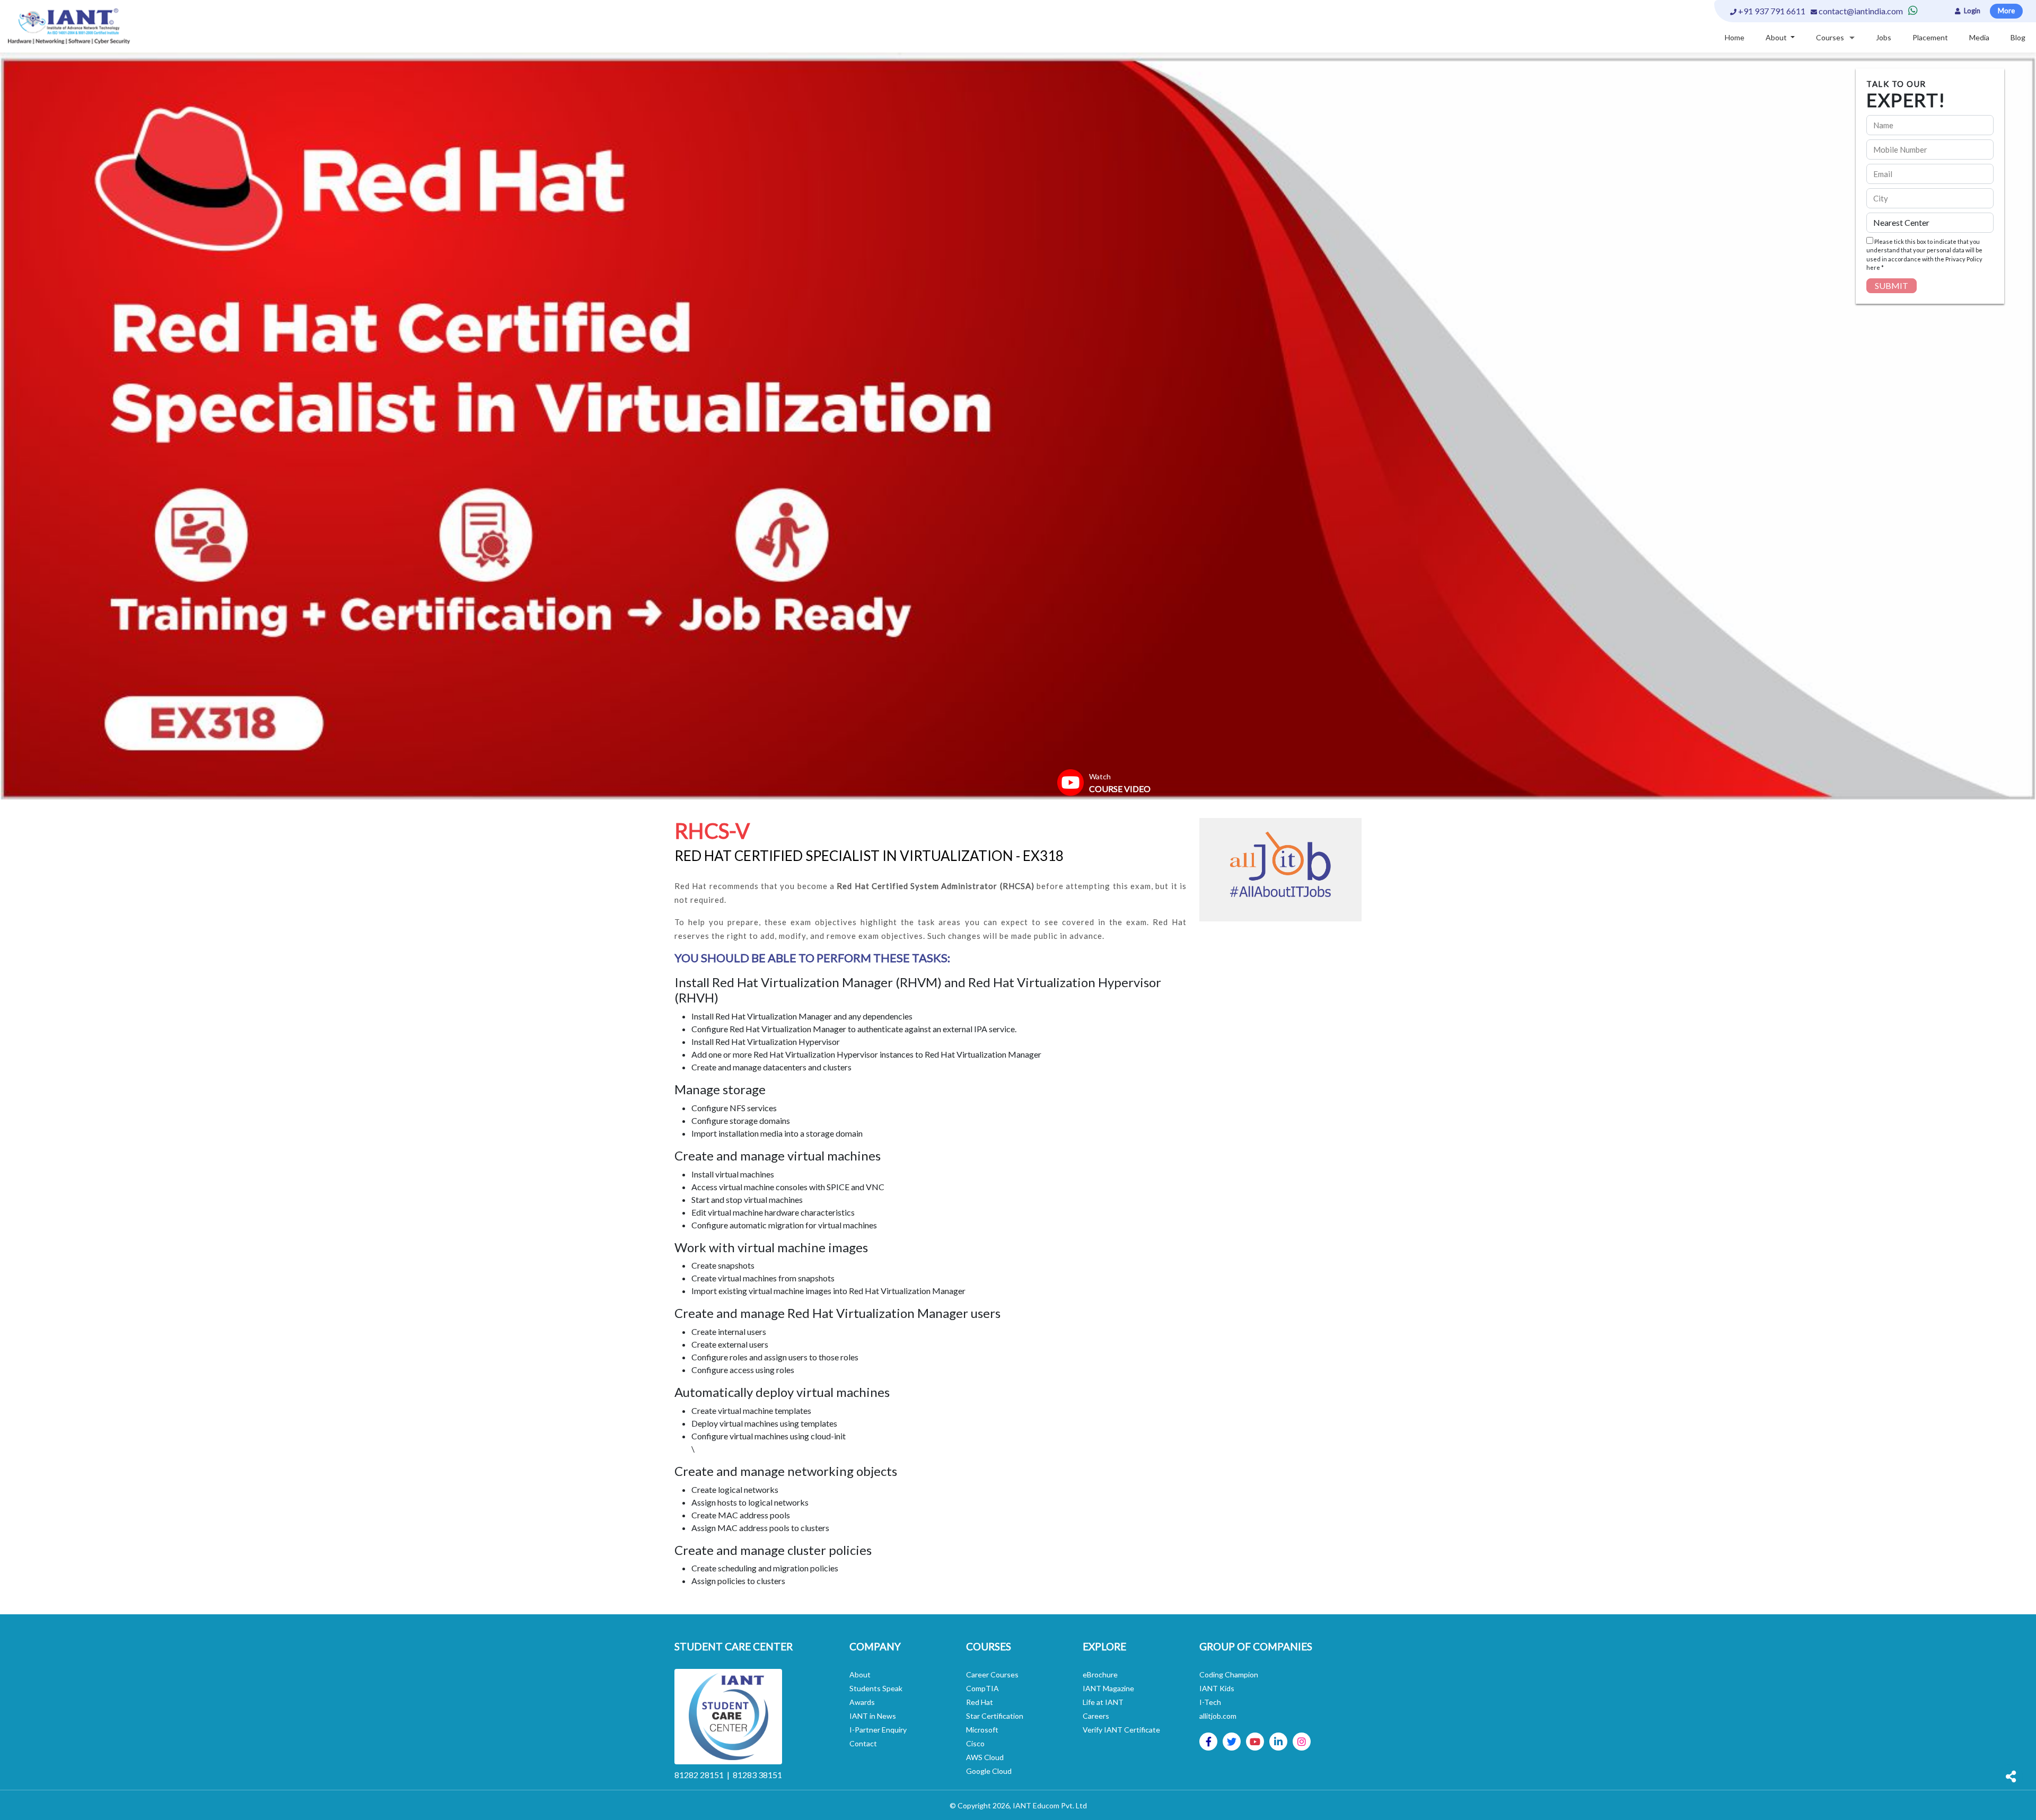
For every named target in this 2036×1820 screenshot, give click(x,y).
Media (1979, 37)
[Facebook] (1209, 1742)
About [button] (1777, 37)
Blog (2018, 37)
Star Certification (995, 1716)
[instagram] (1302, 1742)
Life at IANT (1103, 1702)
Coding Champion (1229, 1674)
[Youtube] (1255, 1742)
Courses (1830, 37)
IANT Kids (1217, 1688)
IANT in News (873, 1716)
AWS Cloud (985, 1757)
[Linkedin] (1278, 1742)
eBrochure (1100, 1674)
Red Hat (980, 1702)
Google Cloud (989, 1771)
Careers (1096, 1716)
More (2006, 11)
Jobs (1884, 37)
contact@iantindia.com (1861, 11)
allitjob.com (1218, 1716)
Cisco (975, 1743)
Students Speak (876, 1688)
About (860, 1674)
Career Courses (992, 1674)
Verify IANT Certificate (1121, 1730)
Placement (1930, 37)
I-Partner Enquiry (878, 1730)
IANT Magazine (1108, 1688)
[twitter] (1232, 1742)
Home (1735, 37)
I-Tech (1210, 1702)
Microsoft (982, 1730)
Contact (863, 1743)
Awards (862, 1702)
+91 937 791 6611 (1771, 11)
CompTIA (982, 1688)
